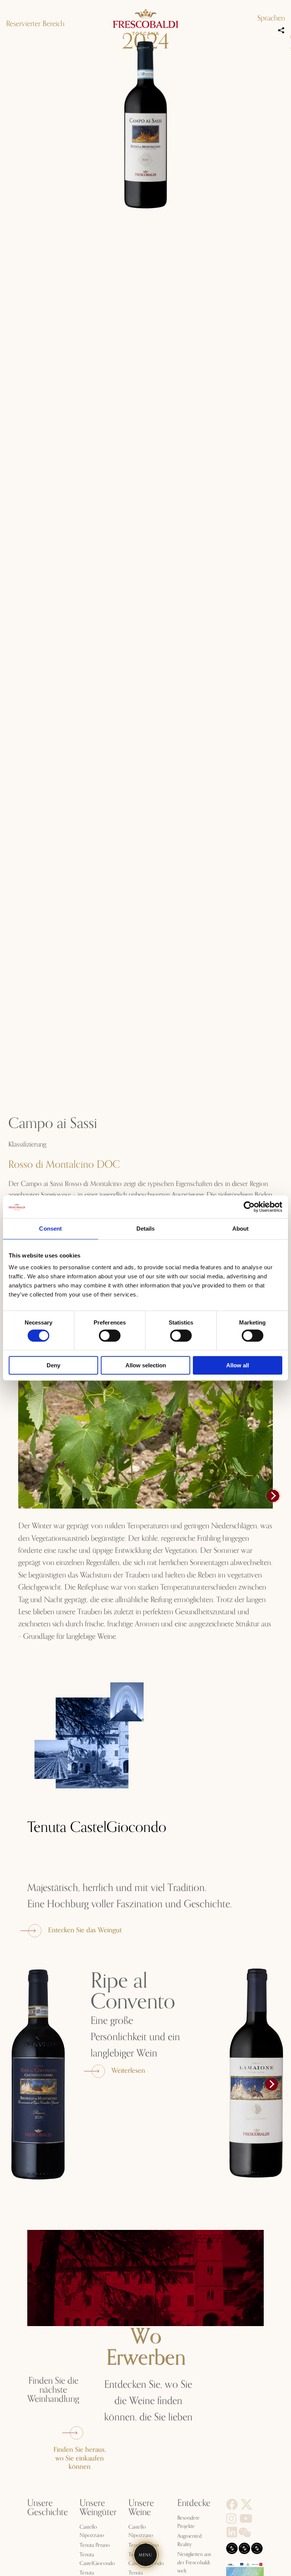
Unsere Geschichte (48, 2508)
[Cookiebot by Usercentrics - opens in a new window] (249, 1207)
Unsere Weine (141, 2508)
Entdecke (194, 2503)
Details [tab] (146, 1229)
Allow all (238, 1365)
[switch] (110, 1336)
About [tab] (241, 1229)
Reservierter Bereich (35, 24)
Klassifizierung (27, 1144)
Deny (53, 1365)
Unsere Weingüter (98, 2508)
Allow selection (146, 1365)
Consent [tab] (50, 1229)
